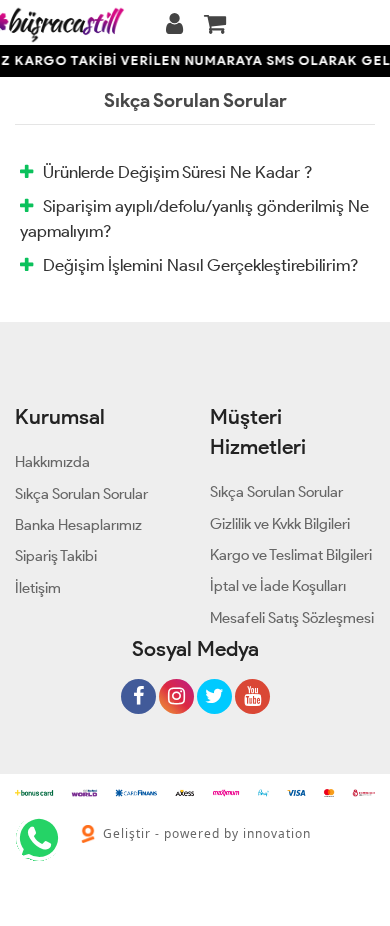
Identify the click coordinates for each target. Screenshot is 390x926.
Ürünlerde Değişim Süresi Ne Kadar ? (177, 172)
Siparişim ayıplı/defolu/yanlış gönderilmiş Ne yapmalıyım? (194, 218)
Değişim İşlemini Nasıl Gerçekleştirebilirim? (200, 265)
